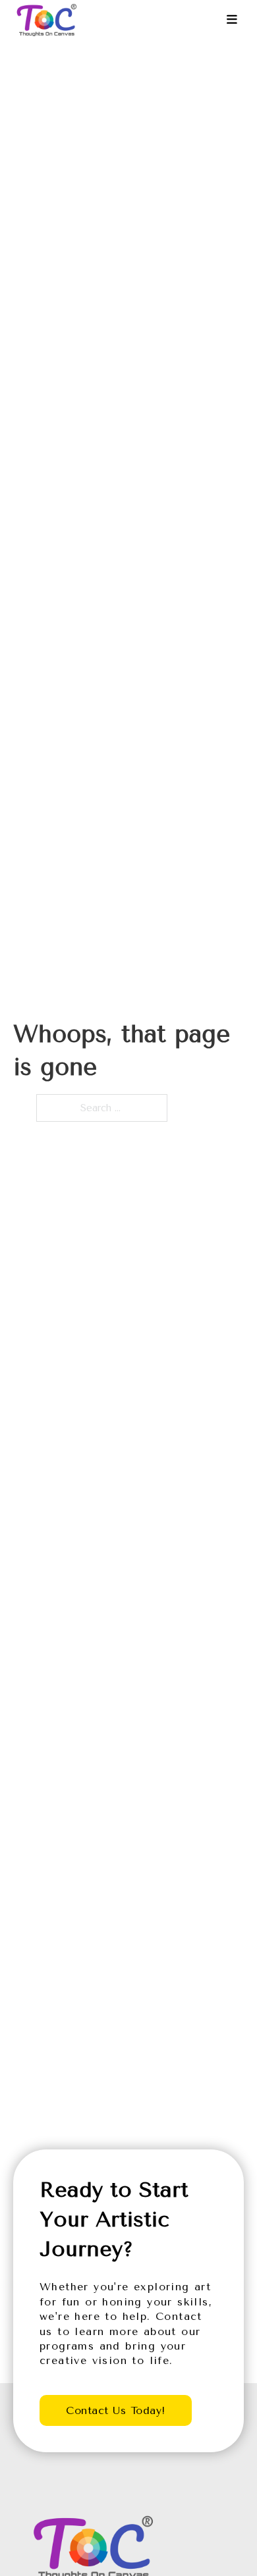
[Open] (232, 20)
